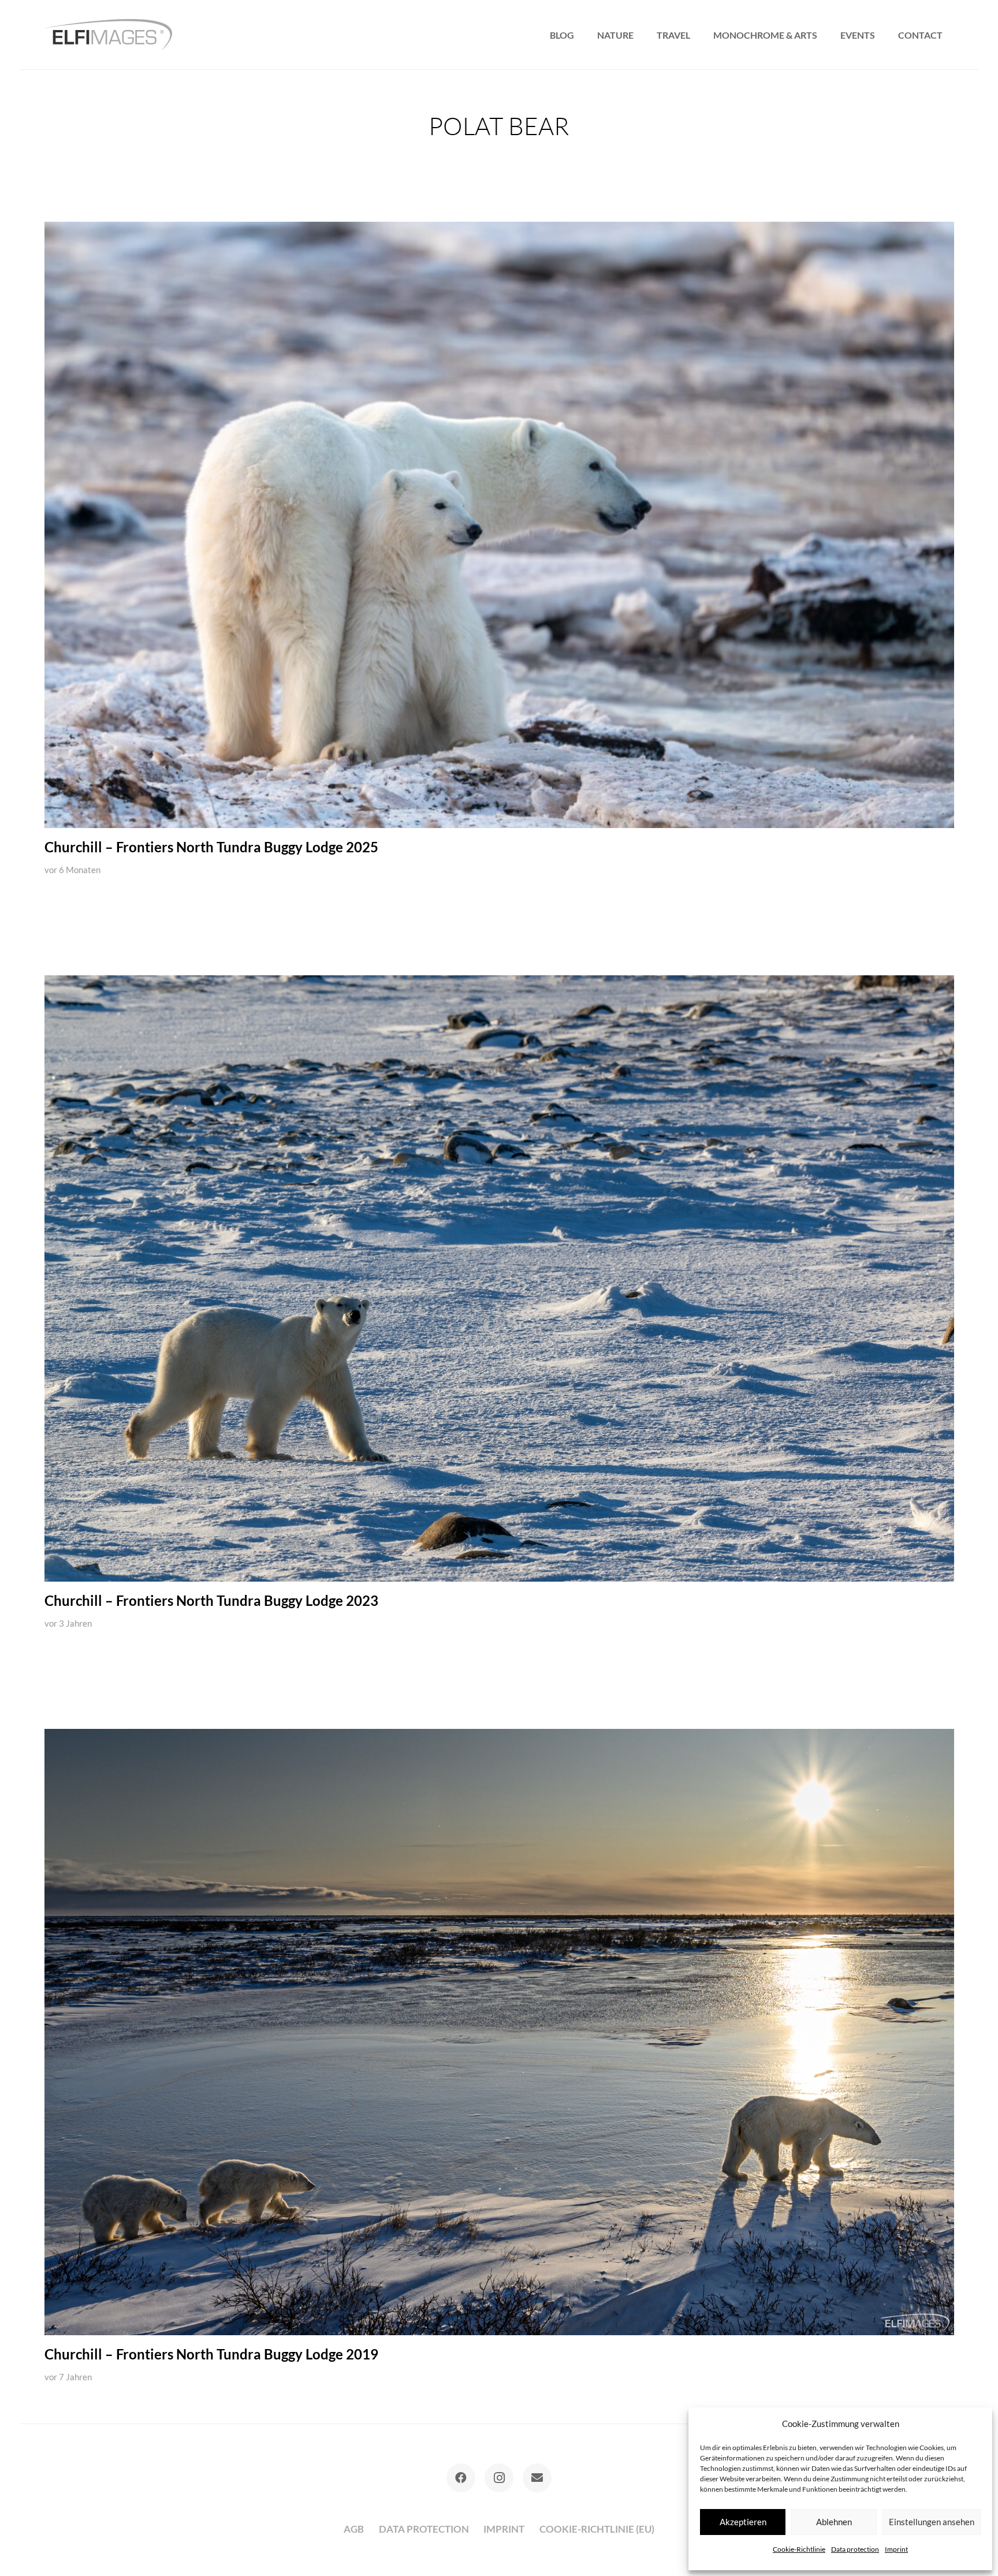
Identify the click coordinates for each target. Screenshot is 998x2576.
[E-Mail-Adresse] (537, 2478)
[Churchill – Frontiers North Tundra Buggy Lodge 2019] (499, 2032)
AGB (354, 2529)
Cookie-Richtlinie (799, 2549)
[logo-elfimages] (108, 35)
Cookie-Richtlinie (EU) (597, 2529)
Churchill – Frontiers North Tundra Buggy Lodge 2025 (211, 847)
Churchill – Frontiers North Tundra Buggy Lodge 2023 (211, 1601)
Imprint (896, 2549)
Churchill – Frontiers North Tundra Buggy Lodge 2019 (211, 2354)
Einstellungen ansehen (932, 2522)
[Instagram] (499, 2478)
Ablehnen (834, 2522)
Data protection (855, 2549)
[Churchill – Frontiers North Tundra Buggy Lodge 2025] (499, 525)
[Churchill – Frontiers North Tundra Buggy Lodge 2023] (499, 1278)
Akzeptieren (743, 2522)
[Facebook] (461, 2478)
